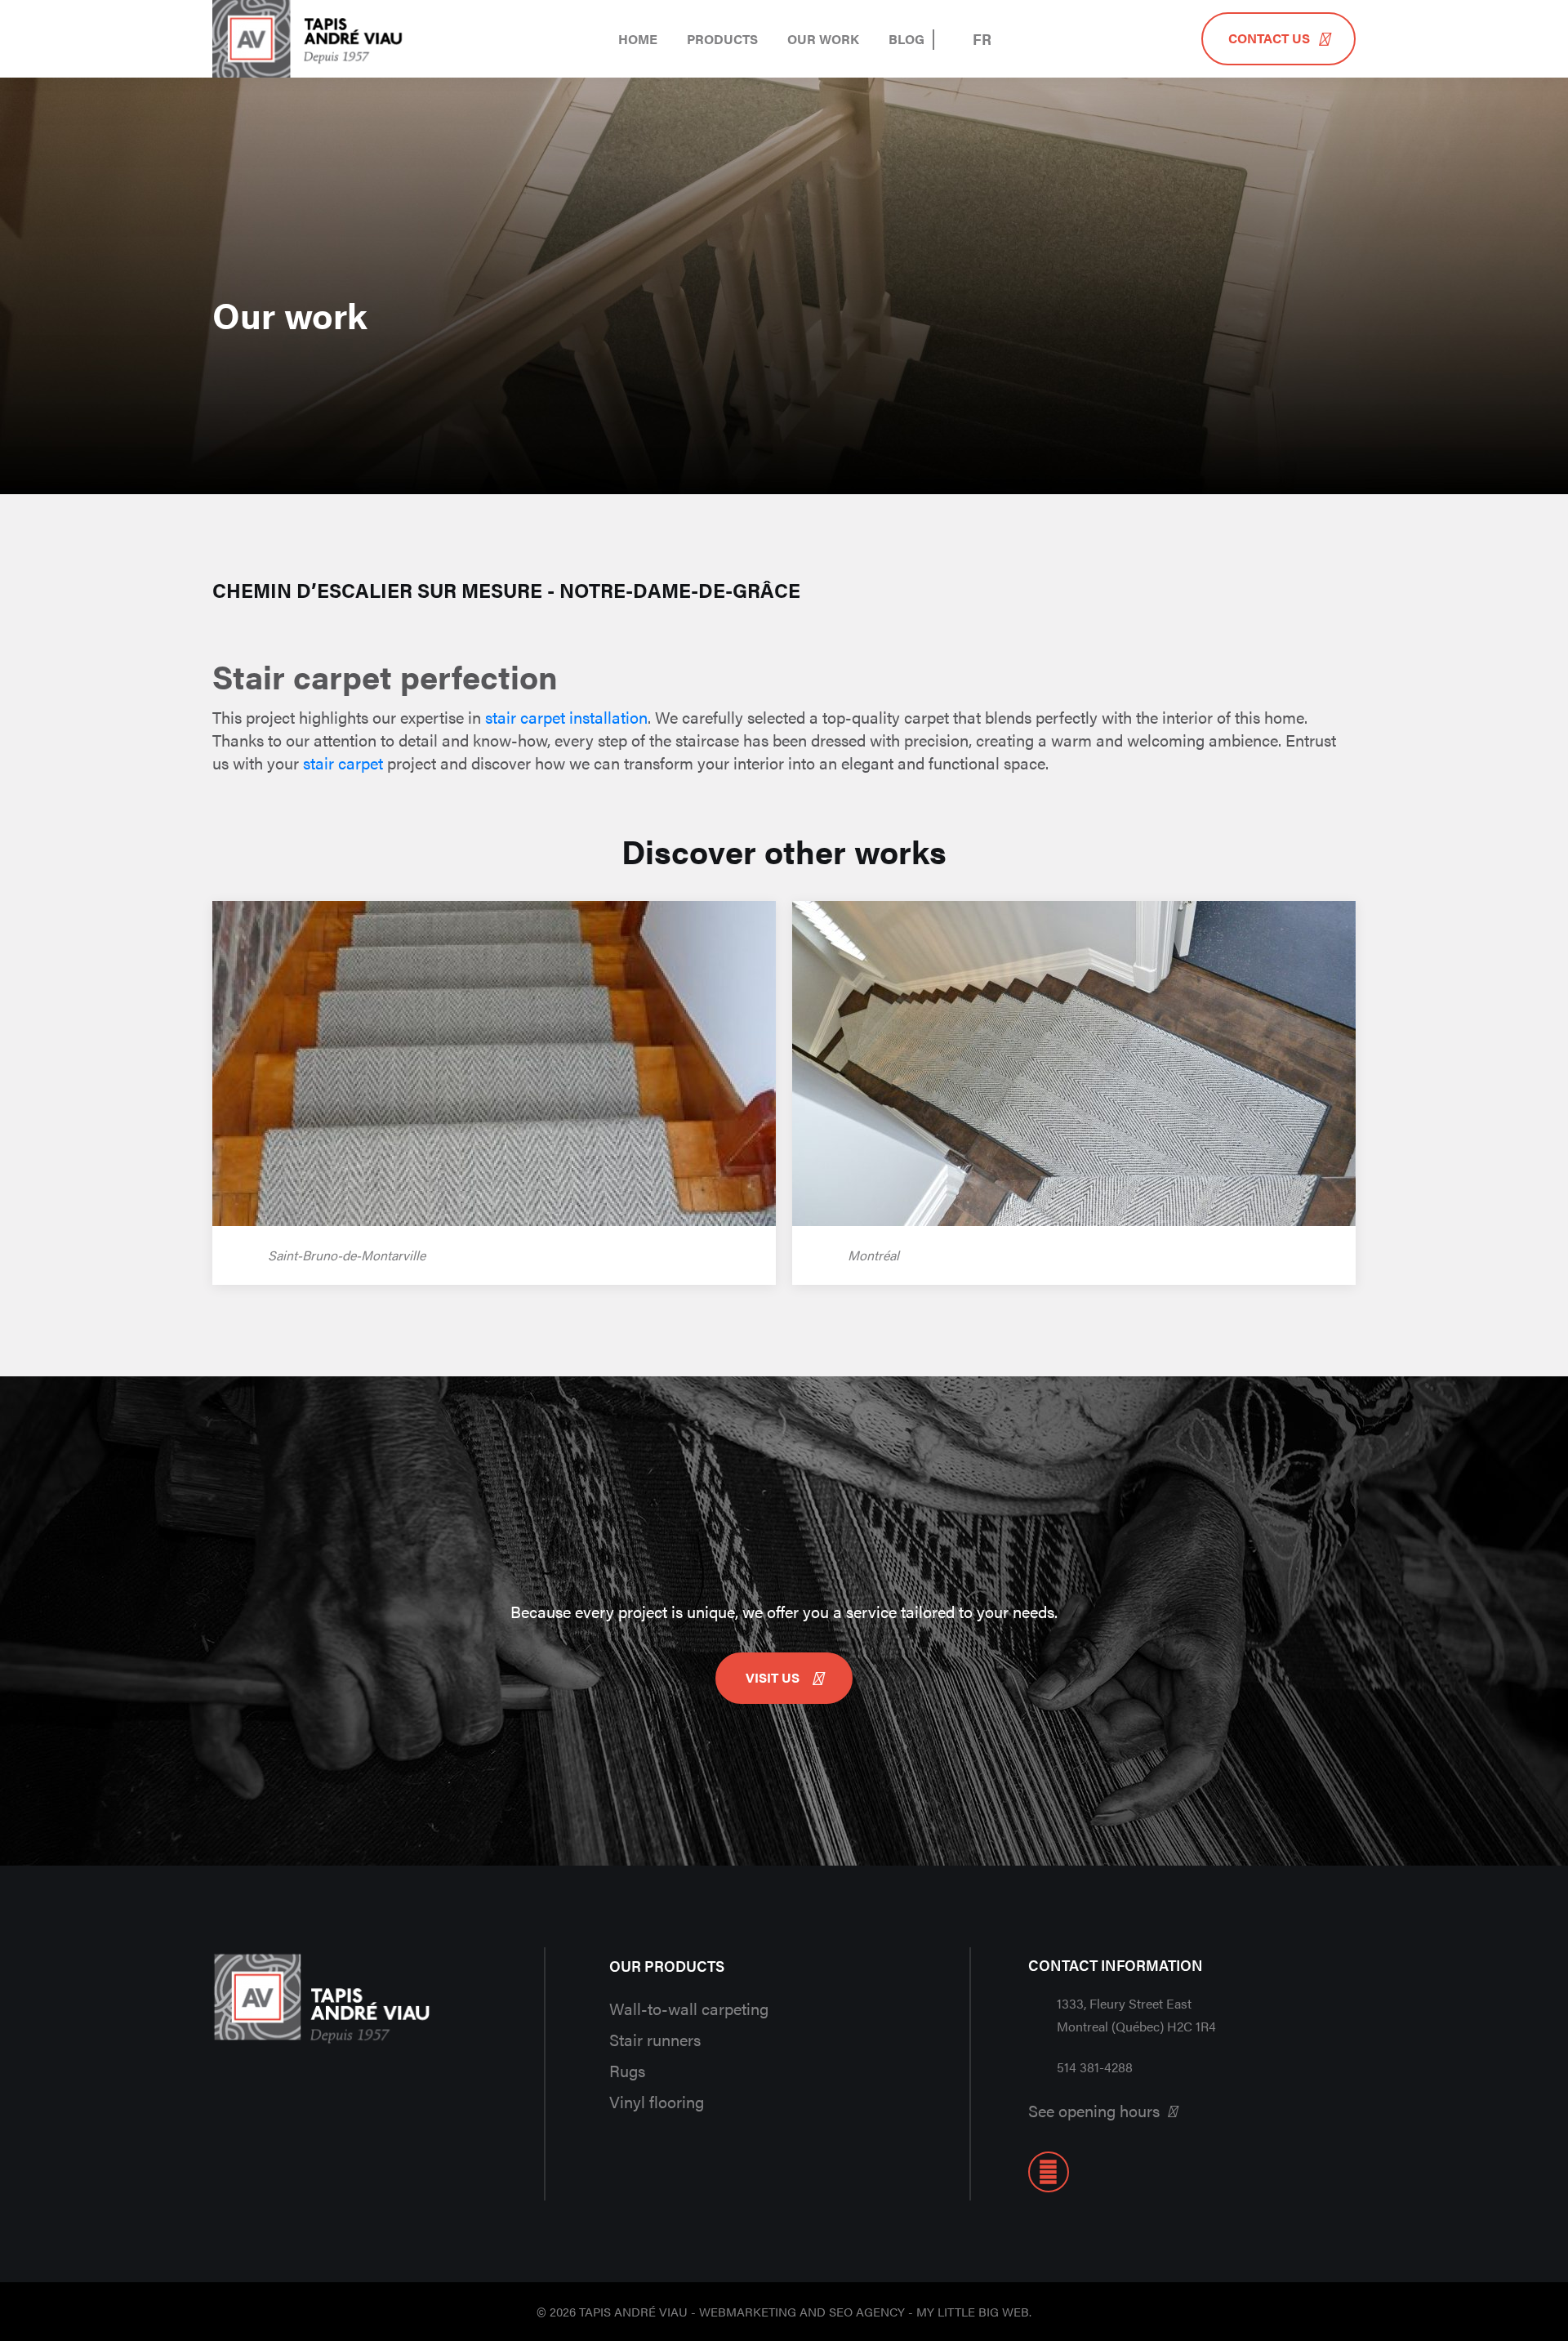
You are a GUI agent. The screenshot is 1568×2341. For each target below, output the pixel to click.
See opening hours (1094, 2110)
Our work (823, 39)
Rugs (627, 2070)
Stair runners (655, 2039)
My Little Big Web (973, 2311)
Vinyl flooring (657, 2101)
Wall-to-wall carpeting (689, 2008)
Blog (906, 39)
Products (722, 39)
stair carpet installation (566, 717)
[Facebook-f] (1049, 2172)
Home (638, 39)
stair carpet (343, 762)
